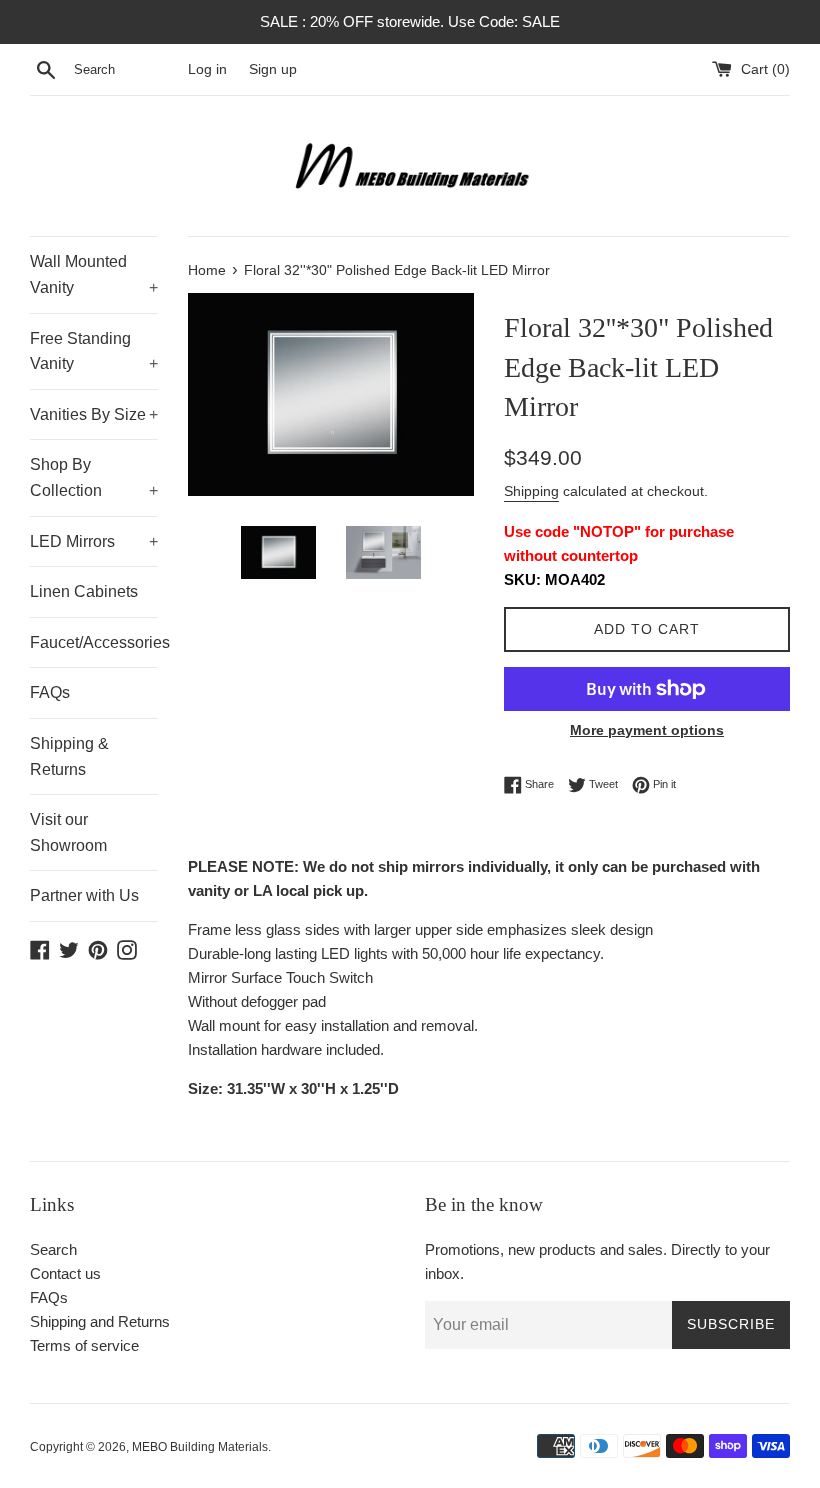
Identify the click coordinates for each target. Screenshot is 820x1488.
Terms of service (84, 1345)
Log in (207, 69)
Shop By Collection (94, 477)
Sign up (273, 69)
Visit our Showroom (68, 832)
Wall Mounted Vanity (94, 274)
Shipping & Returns (69, 756)
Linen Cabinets (84, 591)
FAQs (50, 692)
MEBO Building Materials (200, 1447)
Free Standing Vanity (94, 351)
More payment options (647, 730)
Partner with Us (84, 895)
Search (53, 1249)
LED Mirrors (94, 541)
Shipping (531, 491)
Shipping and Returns (100, 1321)
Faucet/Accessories (94, 642)
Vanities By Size (94, 414)
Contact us (65, 1273)
